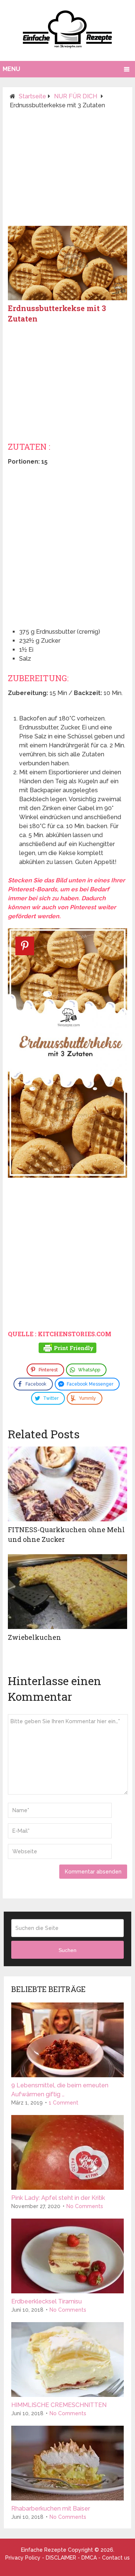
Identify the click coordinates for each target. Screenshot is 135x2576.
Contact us (116, 2558)
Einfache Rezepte (44, 2550)
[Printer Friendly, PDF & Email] (67, 1349)
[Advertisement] (67, 171)
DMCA (89, 2558)
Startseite (32, 96)
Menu (11, 69)
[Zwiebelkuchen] (67, 1592)
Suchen (67, 1950)
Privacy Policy (23, 2558)
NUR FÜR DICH (76, 96)
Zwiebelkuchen (34, 1637)
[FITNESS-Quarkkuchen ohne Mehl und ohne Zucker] (67, 1484)
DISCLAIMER (61, 2558)
